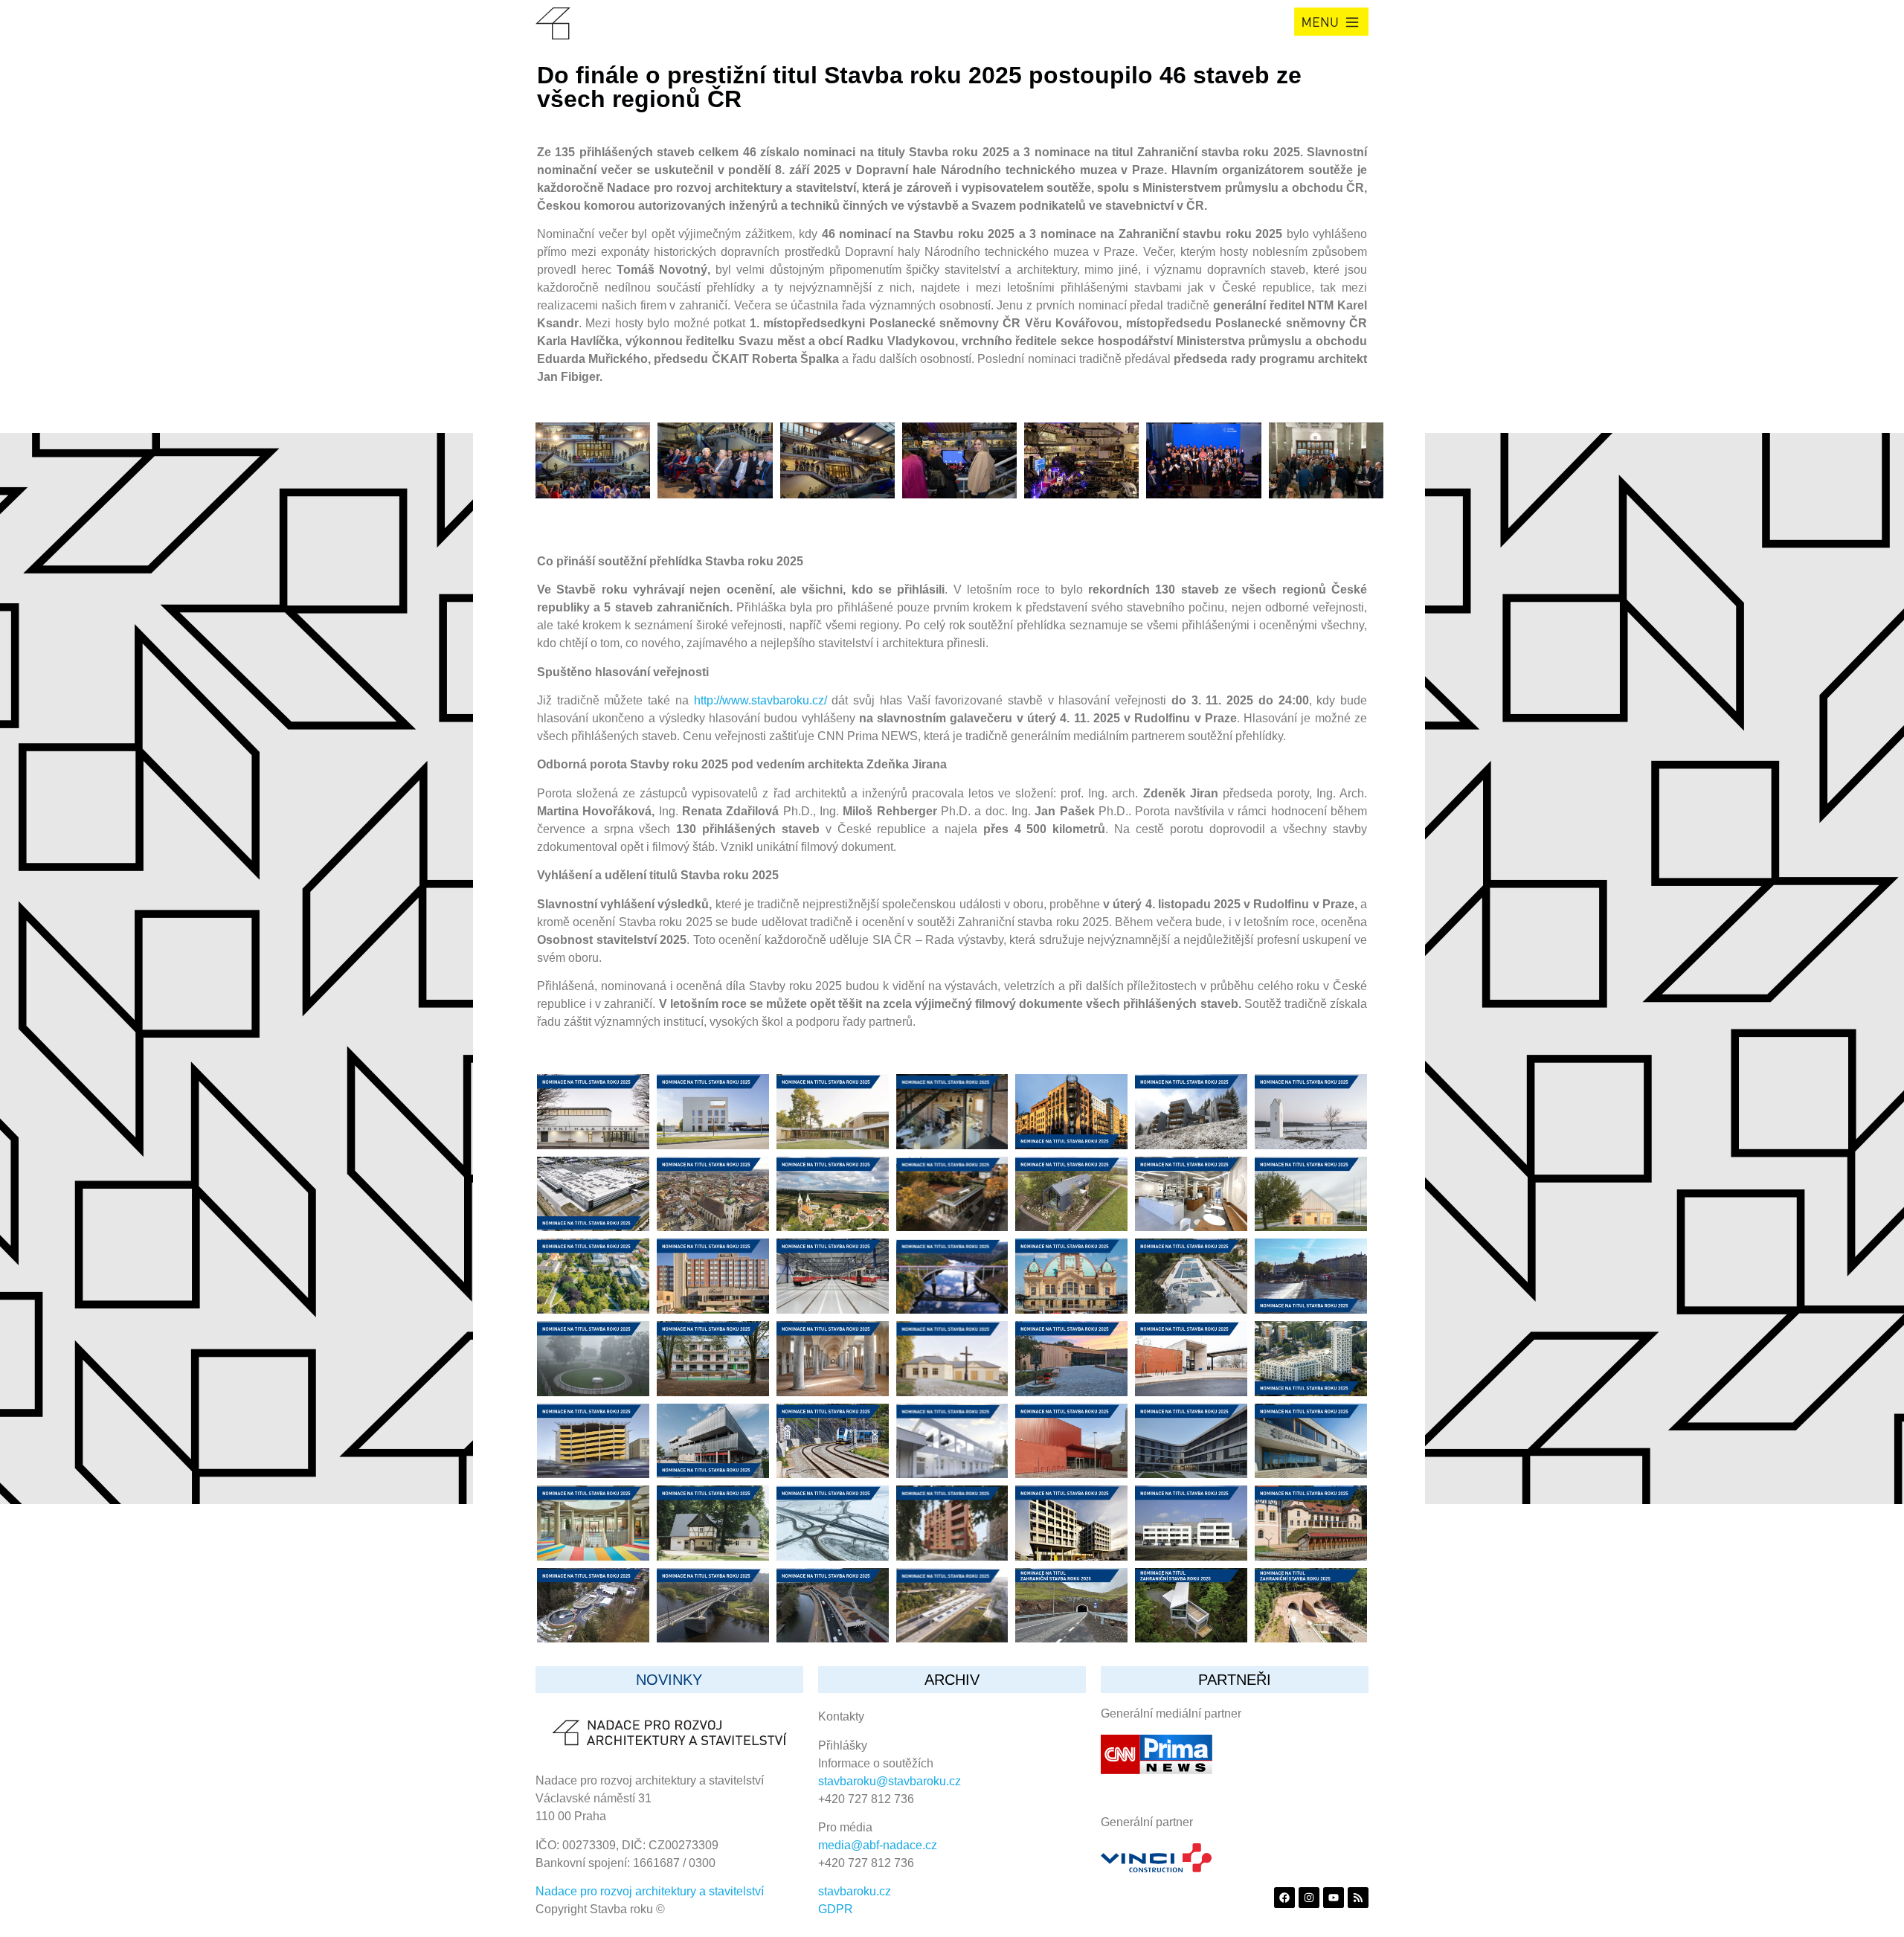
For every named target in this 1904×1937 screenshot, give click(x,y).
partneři (1235, 1680)
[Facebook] (1284, 1898)
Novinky (669, 1680)
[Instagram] (1309, 1898)
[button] (1331, 22)
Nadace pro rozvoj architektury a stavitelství (650, 1891)
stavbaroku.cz (855, 1891)
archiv (952, 1680)
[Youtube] (1334, 1898)
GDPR (836, 1909)
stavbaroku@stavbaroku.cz (890, 1781)
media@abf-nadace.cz (878, 1845)
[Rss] (1358, 1898)
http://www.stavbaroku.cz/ (760, 700)
